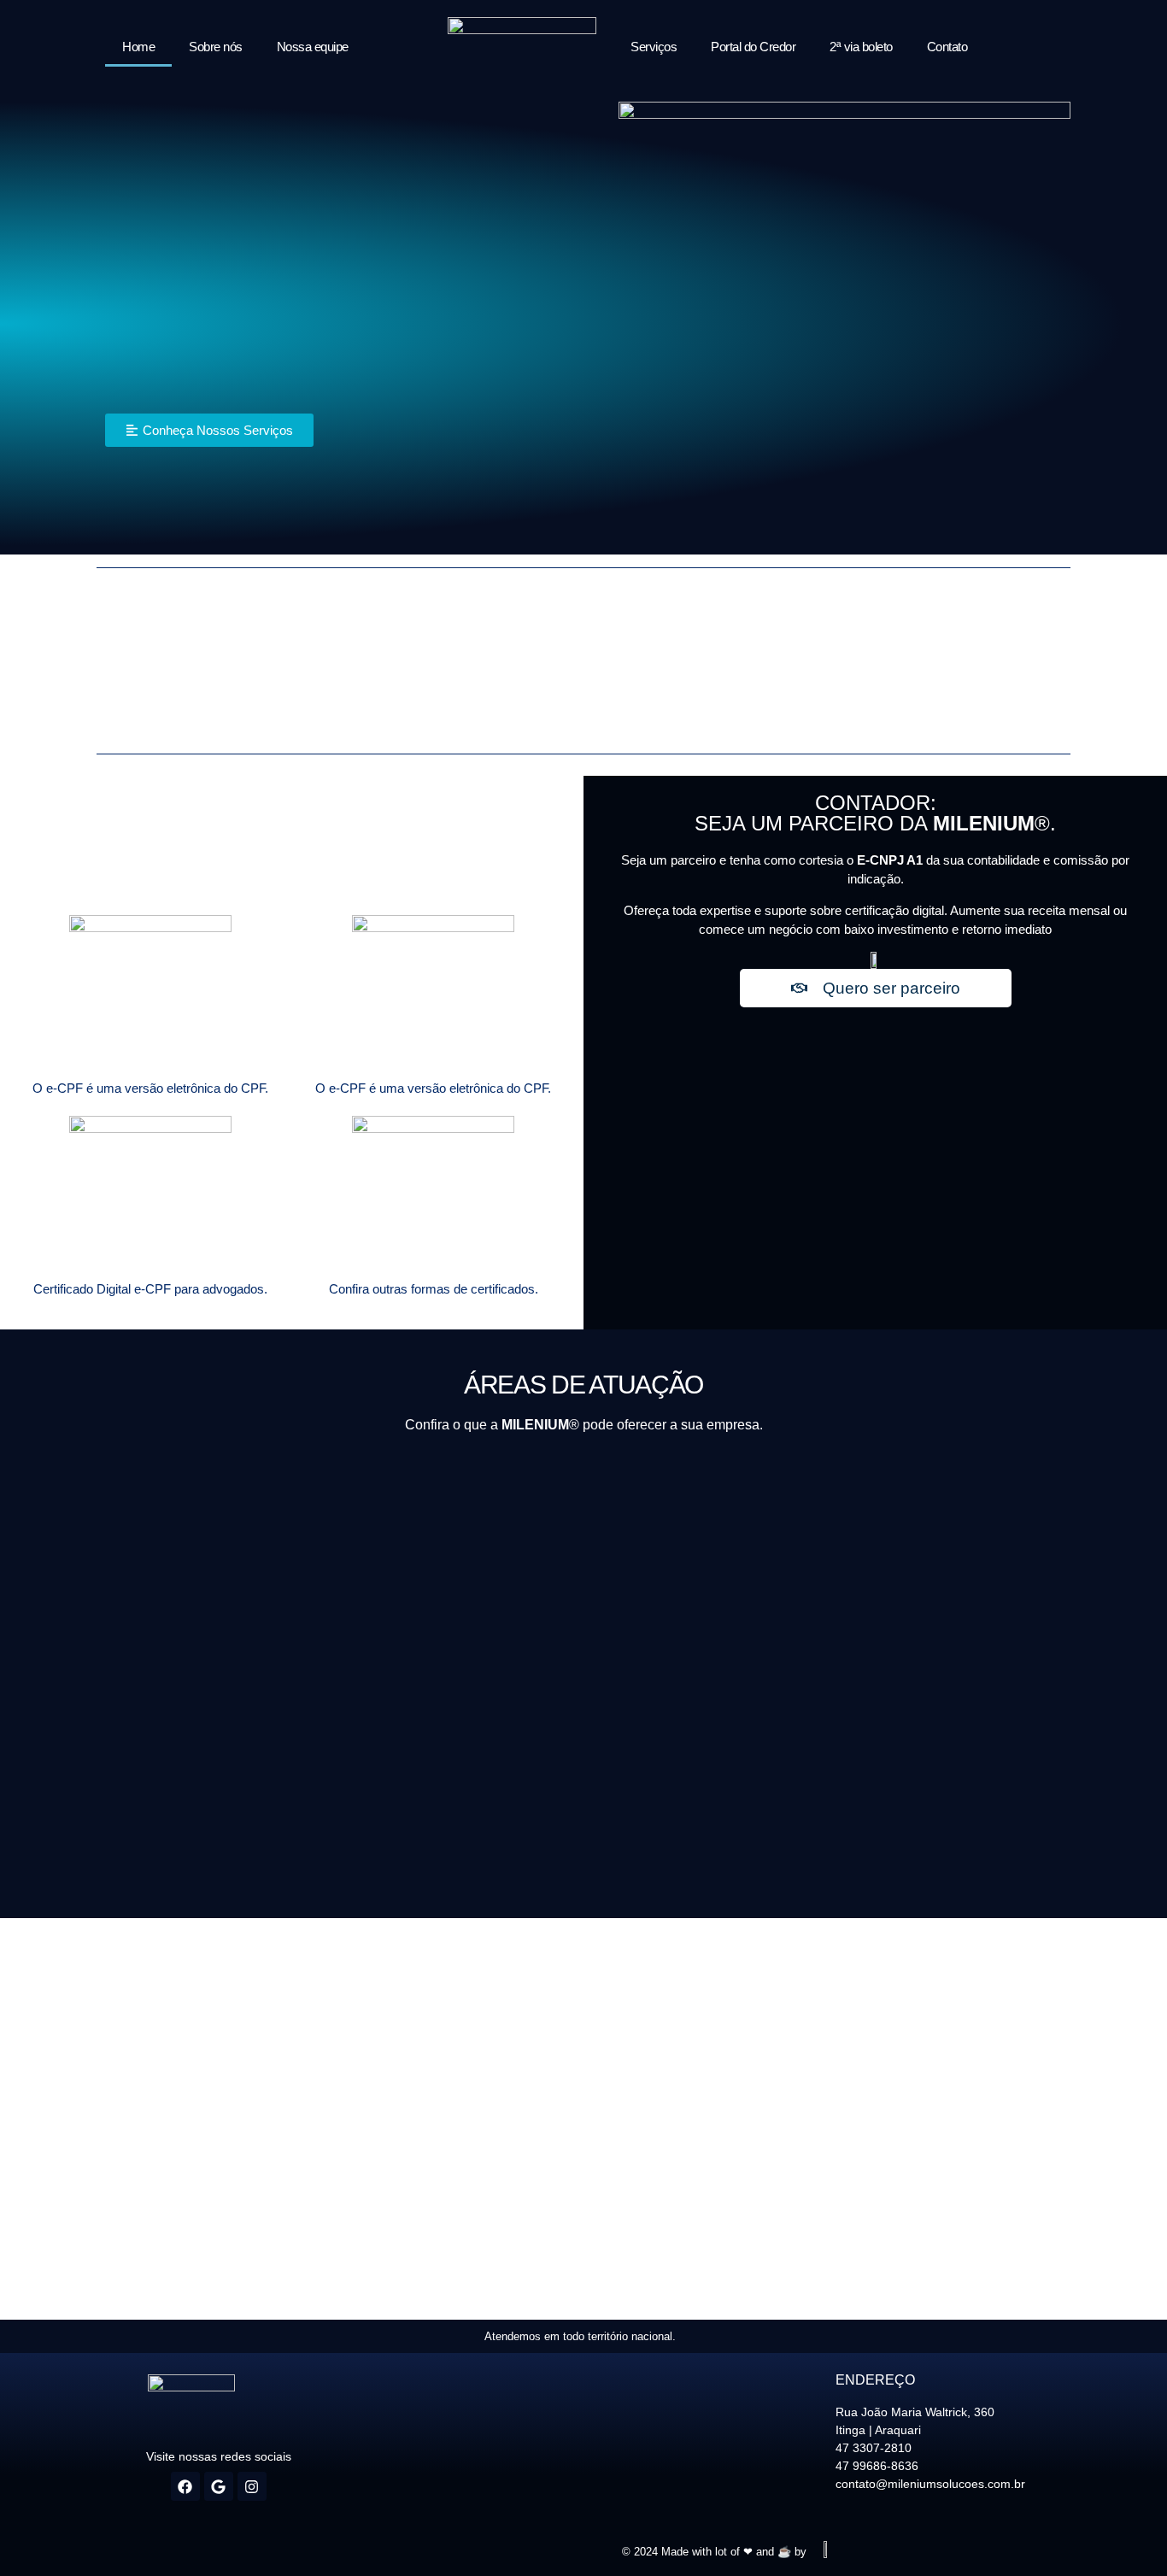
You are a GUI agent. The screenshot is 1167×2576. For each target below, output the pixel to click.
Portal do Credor (753, 47)
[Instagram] (252, 2486)
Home (138, 47)
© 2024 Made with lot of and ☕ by (714, 2552)
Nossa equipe (313, 47)
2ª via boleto (861, 47)
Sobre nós (216, 47)
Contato (947, 47)
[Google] (219, 2486)
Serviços (654, 47)
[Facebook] (185, 2486)
